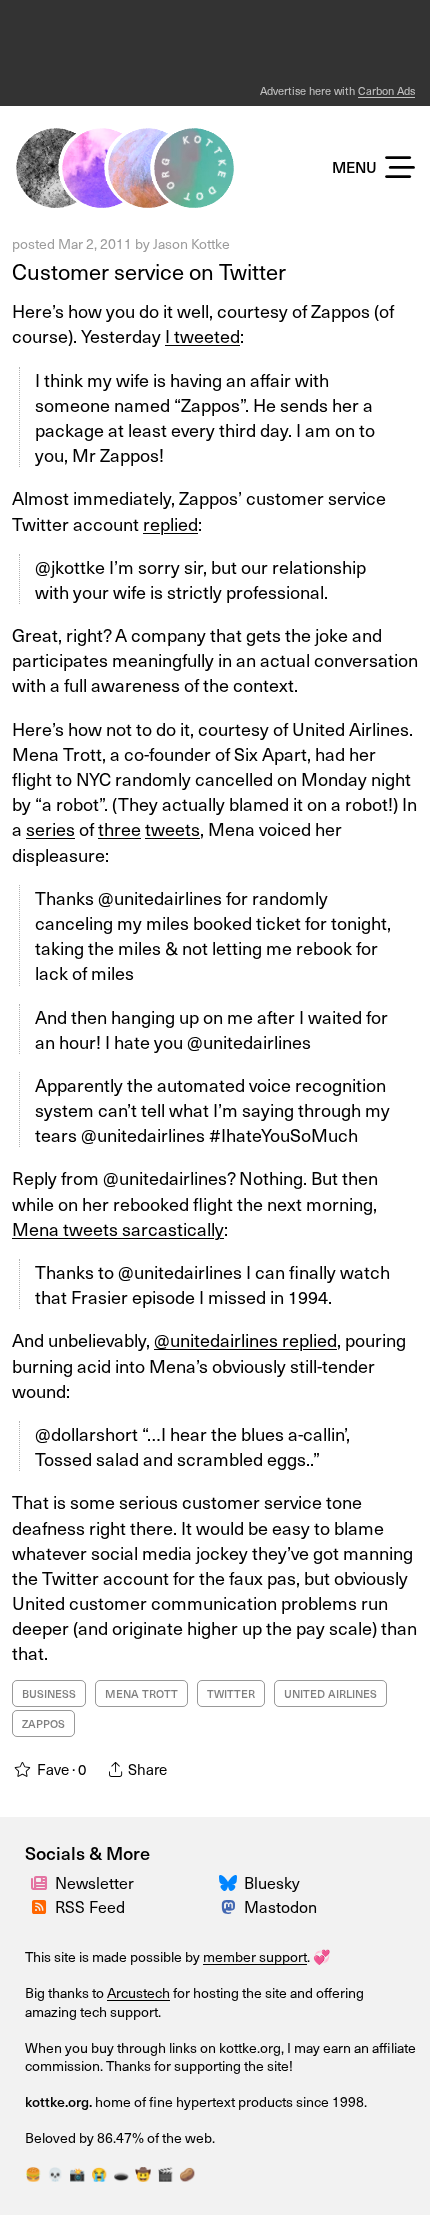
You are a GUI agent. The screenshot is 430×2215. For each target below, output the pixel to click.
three (119, 828)
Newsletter (94, 1882)
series (50, 828)
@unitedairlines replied (245, 1339)
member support (255, 1956)
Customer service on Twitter (149, 270)
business (49, 1693)
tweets (172, 828)
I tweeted (202, 335)
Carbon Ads (386, 90)
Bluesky (272, 1882)
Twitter (231, 1693)
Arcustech (138, 1992)
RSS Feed (90, 1906)
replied (170, 523)
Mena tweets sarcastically (118, 1228)
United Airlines (330, 1693)
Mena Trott (141, 1693)
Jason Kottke (191, 243)
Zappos (43, 1723)
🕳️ (121, 2173)
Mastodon (280, 1906)
